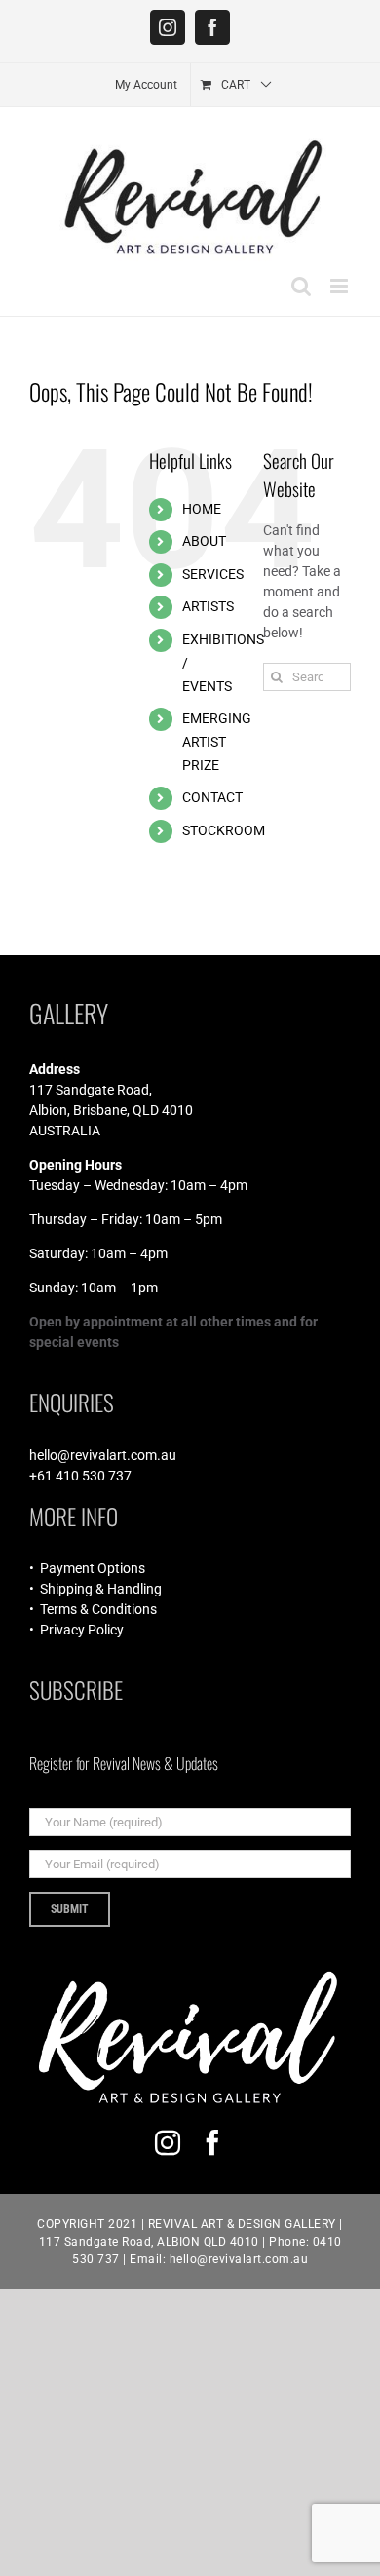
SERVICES (213, 574)
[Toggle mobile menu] (341, 286)
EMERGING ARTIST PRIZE (217, 742)
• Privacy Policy (76, 1630)
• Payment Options (87, 1568)
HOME (202, 509)
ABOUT (204, 541)
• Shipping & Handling (95, 1589)
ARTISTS (208, 606)
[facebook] (212, 2142)
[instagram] (168, 2142)
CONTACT (212, 797)
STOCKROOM (224, 830)
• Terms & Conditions (93, 1609)
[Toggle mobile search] (301, 286)
